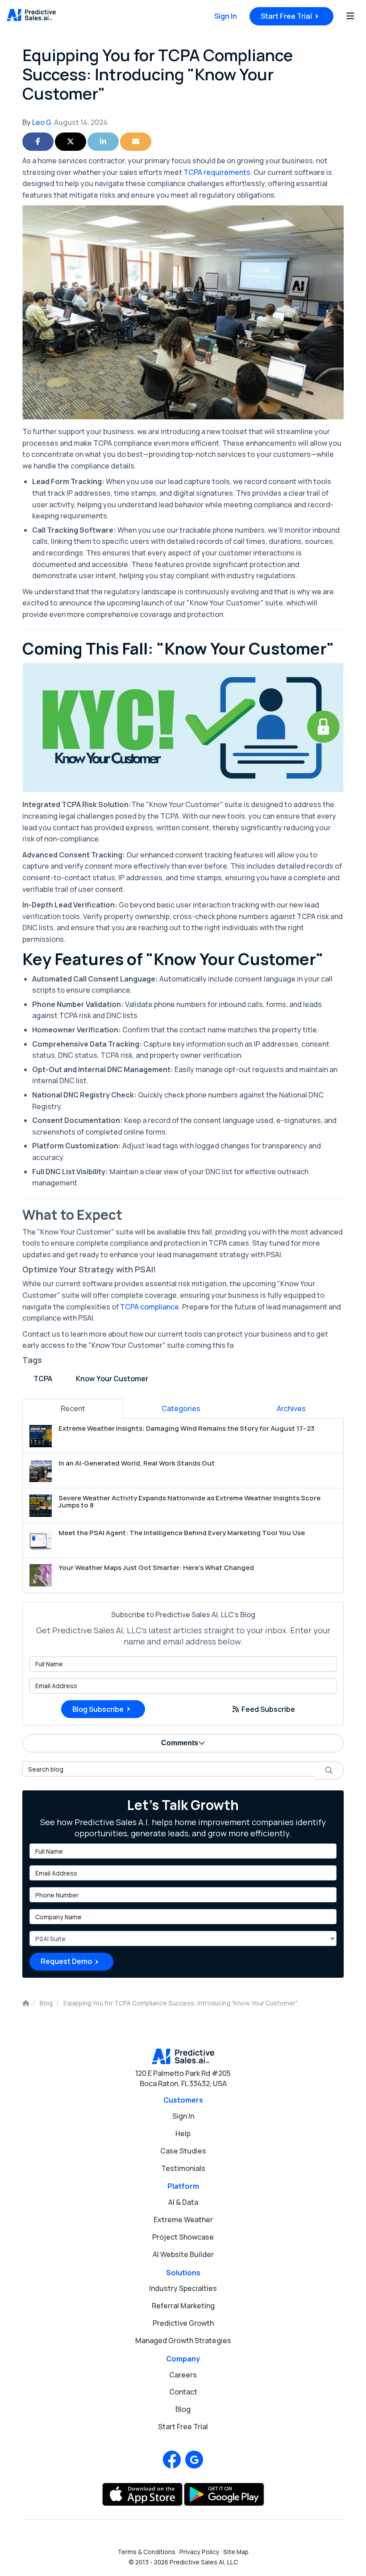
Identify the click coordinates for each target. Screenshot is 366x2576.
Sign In (226, 16)
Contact (183, 2392)
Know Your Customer (112, 1379)
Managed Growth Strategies (183, 2340)
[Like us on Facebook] (172, 2460)
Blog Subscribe (98, 1709)
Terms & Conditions (146, 2552)
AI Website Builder (183, 2254)
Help (183, 2133)
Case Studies (183, 2151)
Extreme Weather (183, 2220)
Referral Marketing (183, 2306)
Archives (291, 1408)
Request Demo (66, 1961)
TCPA (43, 1379)
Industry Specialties (183, 2288)
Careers (183, 2375)
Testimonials (183, 2168)
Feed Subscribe (268, 1709)
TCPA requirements (217, 172)
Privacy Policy (199, 2552)
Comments (180, 1743)
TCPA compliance (150, 1307)
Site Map (236, 2552)
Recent (73, 1408)
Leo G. (42, 122)
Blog (183, 2409)
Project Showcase (183, 2237)
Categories (181, 1408)
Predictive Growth (183, 2323)
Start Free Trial (286, 16)
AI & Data (183, 2202)
